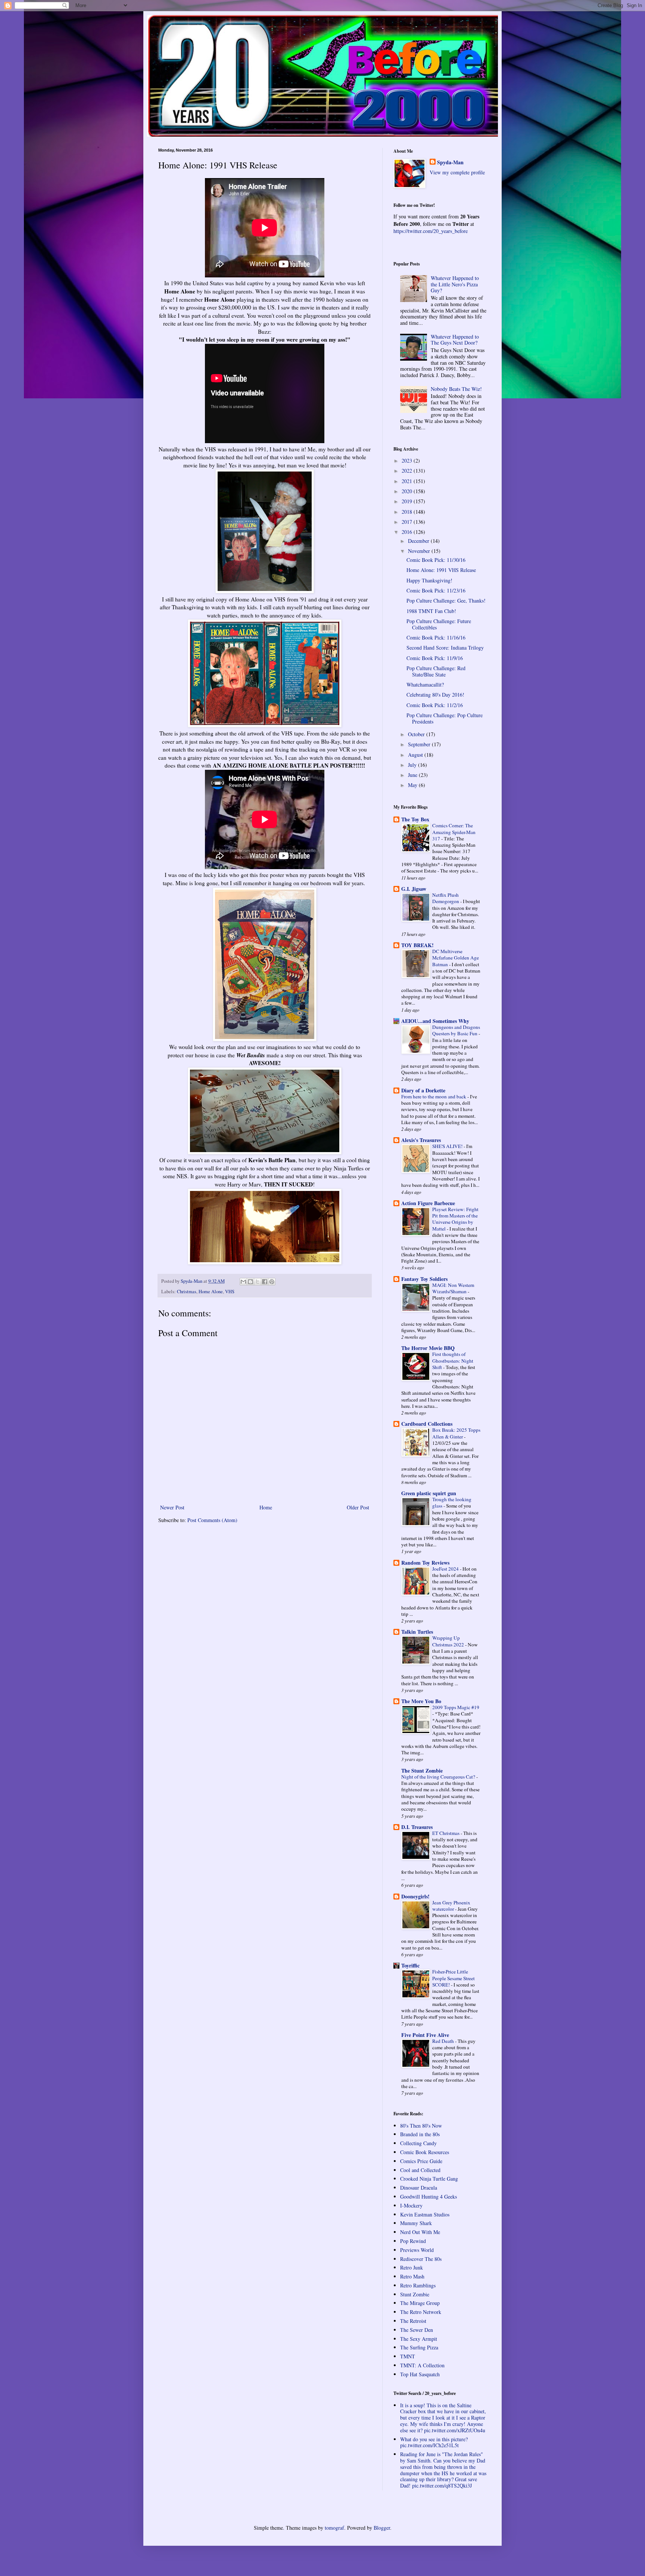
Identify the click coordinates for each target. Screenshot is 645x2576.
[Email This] (243, 1282)
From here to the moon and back (434, 1096)
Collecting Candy (418, 2143)
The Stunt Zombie (422, 1771)
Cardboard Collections (427, 1424)
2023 (408, 461)
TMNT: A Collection (422, 2365)
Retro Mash (412, 2276)
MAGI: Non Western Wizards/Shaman (453, 1288)
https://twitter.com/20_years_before (431, 231)
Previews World (417, 2250)
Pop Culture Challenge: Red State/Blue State (436, 671)
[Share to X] (258, 1282)
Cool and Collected (420, 2170)
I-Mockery (411, 2205)
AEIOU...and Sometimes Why (435, 1021)
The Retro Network (421, 2312)
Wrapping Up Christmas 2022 (449, 1641)
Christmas (187, 1292)
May (413, 785)
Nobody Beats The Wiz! (456, 389)
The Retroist (413, 2321)
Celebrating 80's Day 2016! (435, 695)
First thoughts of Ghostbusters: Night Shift (453, 1361)
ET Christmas (446, 1833)
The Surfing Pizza (419, 2347)
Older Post (358, 1507)
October (417, 734)
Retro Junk (412, 2267)
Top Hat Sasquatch (420, 2374)
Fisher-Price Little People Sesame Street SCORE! (454, 1978)
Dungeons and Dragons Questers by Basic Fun (456, 1030)
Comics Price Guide (421, 2161)
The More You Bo (421, 1701)
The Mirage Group (420, 2303)
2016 (408, 532)
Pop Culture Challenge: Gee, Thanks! (446, 601)
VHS (230, 1292)
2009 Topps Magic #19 (456, 1707)
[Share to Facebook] (265, 1282)
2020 (408, 491)
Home (266, 1507)
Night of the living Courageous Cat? (439, 1777)
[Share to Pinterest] (272, 1282)
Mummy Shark (416, 2223)
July (413, 765)
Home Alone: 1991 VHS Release (441, 570)
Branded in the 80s (420, 2134)
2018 (408, 512)
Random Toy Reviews (425, 1563)
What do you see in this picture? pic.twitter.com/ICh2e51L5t (434, 2442)
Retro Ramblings (418, 2285)
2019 (408, 501)
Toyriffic (410, 1965)
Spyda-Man (450, 162)
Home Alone (211, 1292)
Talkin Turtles (417, 1632)
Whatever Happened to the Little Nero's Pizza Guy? (455, 284)
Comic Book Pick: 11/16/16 (436, 637)
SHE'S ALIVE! (448, 1146)
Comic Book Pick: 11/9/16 (435, 658)
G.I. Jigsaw (414, 889)
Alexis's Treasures (421, 1140)
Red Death (444, 2041)
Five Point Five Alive (425, 2035)
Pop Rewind (413, 2241)
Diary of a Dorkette (423, 1090)
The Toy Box (415, 819)
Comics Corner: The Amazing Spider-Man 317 (454, 832)
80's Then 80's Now (421, 2126)
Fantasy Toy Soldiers (424, 1279)
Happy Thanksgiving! (429, 580)
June (413, 775)
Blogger (382, 2528)
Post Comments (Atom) (212, 1520)
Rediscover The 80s (421, 2259)
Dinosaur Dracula (419, 2188)
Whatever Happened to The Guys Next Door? (455, 340)
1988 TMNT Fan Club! (431, 611)
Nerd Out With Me (420, 2232)
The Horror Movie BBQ (428, 1348)
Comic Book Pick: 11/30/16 (436, 560)
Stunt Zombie (415, 2294)
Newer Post (172, 1507)
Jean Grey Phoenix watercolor (451, 1906)
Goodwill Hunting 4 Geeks (429, 2197)
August (416, 755)
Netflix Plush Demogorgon (446, 898)
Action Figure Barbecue (428, 1203)
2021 (408, 481)
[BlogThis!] (250, 1282)
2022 (408, 471)
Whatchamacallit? (425, 685)
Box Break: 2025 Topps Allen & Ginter (456, 1433)
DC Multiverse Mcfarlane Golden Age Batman (456, 958)
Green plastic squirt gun (429, 1493)
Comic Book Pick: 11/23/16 (436, 590)
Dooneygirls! (415, 1896)
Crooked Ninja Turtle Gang (429, 2179)
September (420, 744)
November (420, 551)
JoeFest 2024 (446, 1569)
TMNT (408, 2356)
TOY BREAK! (417, 945)
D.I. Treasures (417, 1827)
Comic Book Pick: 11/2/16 (435, 705)
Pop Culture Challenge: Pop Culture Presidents (445, 718)
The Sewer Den (417, 2330)
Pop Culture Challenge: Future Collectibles (439, 624)
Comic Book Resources (425, 2152)
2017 (408, 522)
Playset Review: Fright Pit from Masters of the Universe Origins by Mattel (455, 1219)
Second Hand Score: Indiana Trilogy (445, 648)
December (419, 541)
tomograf (334, 2528)
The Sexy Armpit (419, 2339)
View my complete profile (457, 172)
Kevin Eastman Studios (425, 2214)
